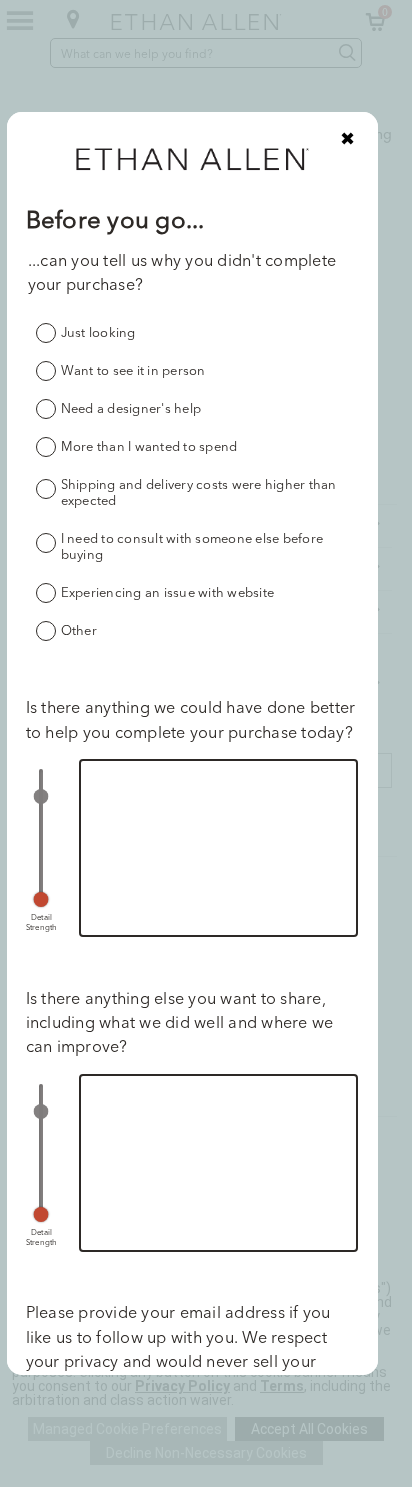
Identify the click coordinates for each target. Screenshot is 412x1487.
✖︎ (347, 138)
